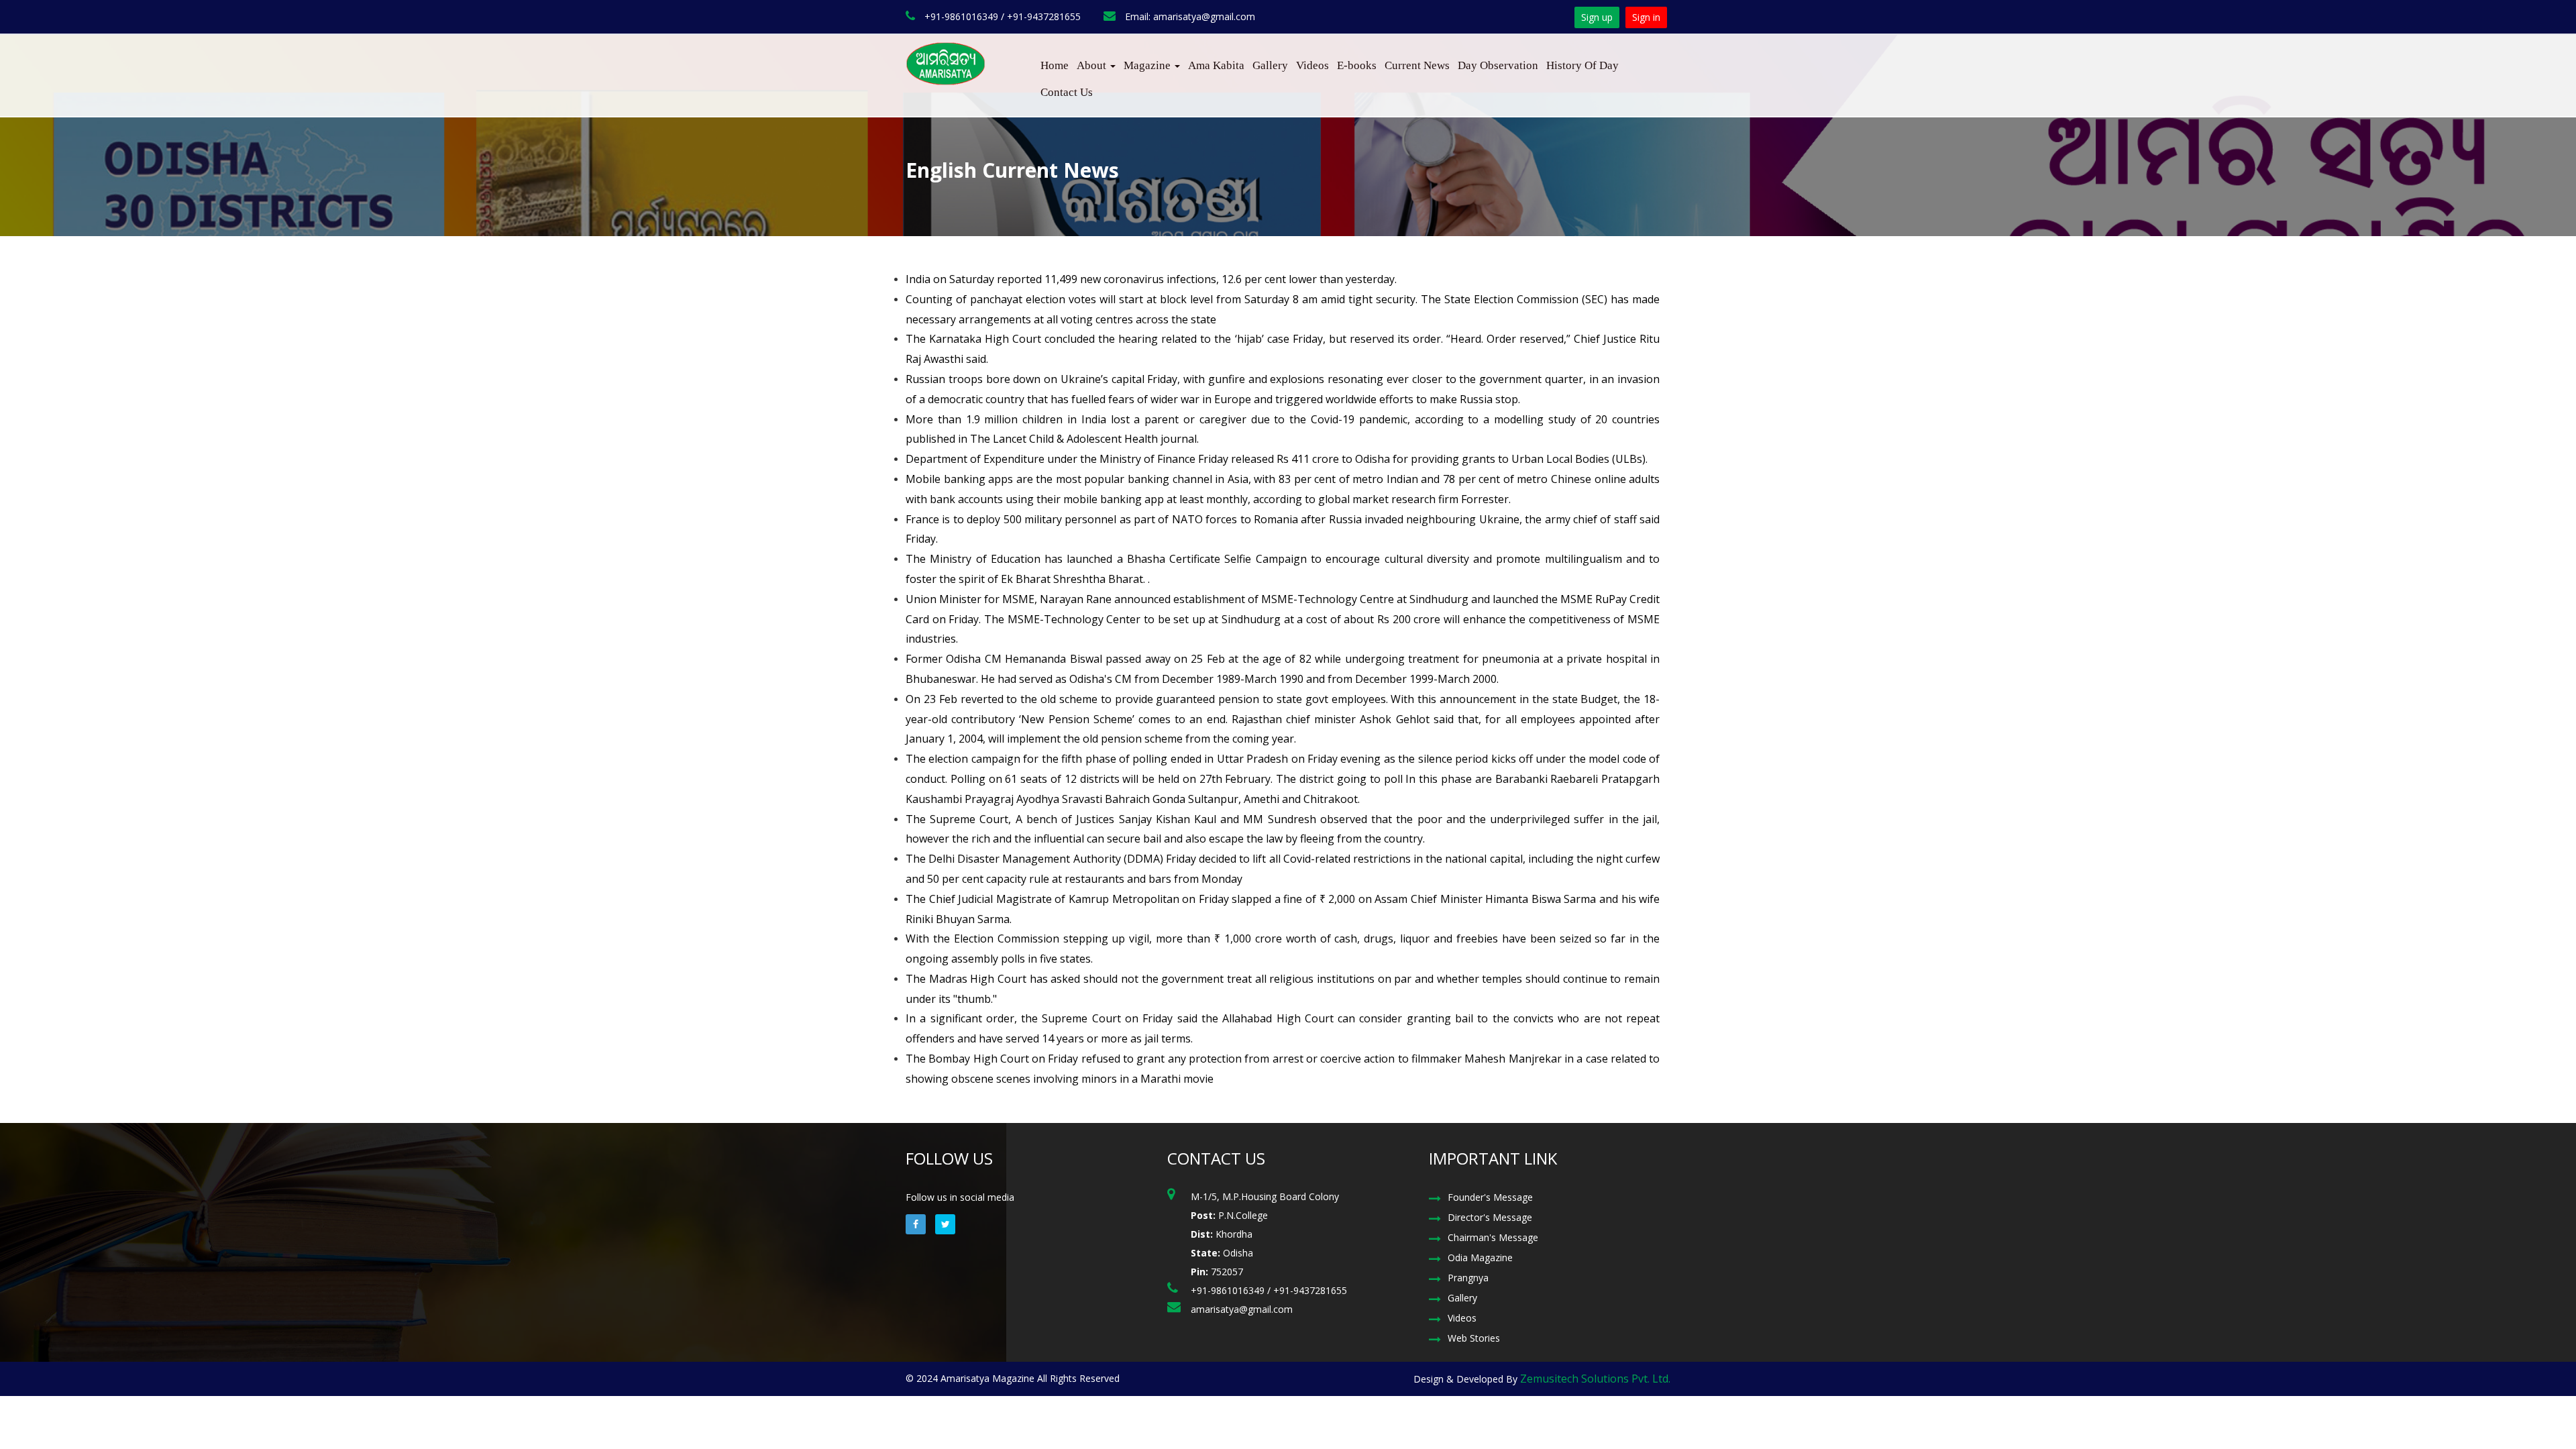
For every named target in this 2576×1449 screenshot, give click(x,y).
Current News (1417, 65)
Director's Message (1490, 1217)
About (1093, 65)
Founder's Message (1490, 1197)
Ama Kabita (1216, 65)
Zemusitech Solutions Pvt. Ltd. (1595, 1379)
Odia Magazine (1480, 1257)
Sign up (1597, 17)
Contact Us (1067, 92)
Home (1055, 65)
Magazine (1148, 65)
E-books (1357, 65)
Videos (1312, 65)
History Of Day (1582, 65)
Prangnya (1468, 1278)
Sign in (1646, 17)
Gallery (1270, 65)
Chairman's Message (1493, 1237)
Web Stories (1474, 1338)
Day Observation (1498, 65)
